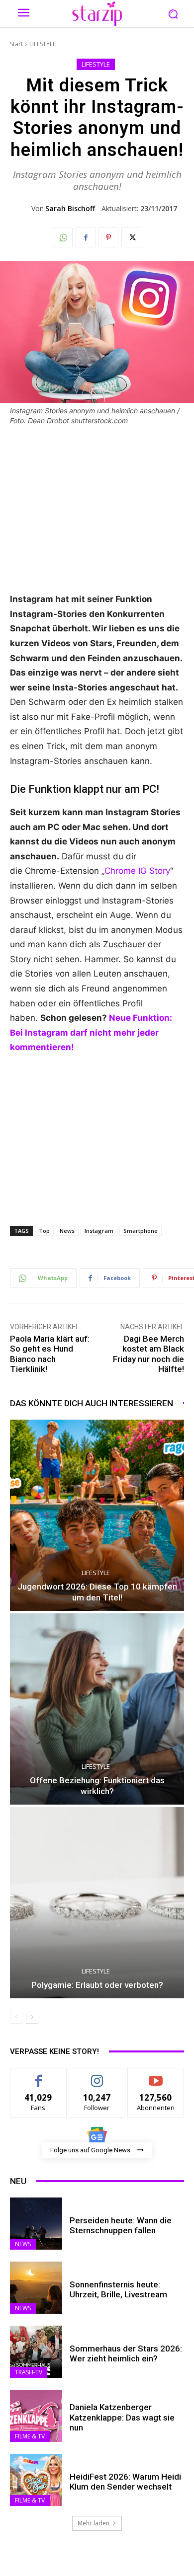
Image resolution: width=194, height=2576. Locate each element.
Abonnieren (156, 2076)
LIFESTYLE (43, 44)
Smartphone (141, 1231)
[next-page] (32, 2017)
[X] (131, 237)
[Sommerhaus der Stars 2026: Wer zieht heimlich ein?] (36, 2352)
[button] (173, 14)
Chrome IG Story (137, 871)
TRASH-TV (29, 2372)
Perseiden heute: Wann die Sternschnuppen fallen (121, 2225)
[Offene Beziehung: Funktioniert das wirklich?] (97, 1709)
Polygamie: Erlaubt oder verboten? (97, 1985)
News (67, 1231)
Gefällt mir (39, 2076)
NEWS (23, 2244)
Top (44, 1231)
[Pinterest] (108, 237)
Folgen (97, 2076)
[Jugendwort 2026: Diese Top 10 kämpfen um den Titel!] (97, 1515)
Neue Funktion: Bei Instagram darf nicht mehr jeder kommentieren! (91, 1032)
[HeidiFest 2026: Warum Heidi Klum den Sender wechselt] (36, 2480)
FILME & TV (30, 2436)
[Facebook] (86, 237)
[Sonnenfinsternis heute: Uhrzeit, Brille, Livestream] (36, 2288)
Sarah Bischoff (70, 209)
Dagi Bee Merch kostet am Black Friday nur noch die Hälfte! (148, 1354)
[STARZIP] (97, 14)
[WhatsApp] (63, 237)
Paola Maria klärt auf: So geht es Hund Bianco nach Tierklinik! (50, 1354)
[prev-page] (16, 2017)
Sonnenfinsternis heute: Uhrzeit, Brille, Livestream (118, 2289)
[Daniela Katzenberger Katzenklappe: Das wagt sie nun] (36, 2416)
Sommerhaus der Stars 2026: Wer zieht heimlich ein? (126, 2353)
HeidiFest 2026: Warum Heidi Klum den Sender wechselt (125, 2482)
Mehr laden (94, 2523)
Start (16, 44)
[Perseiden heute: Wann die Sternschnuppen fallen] (36, 2224)
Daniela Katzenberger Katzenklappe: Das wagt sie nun (122, 2417)
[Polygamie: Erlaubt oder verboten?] (97, 1903)
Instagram (99, 1231)
